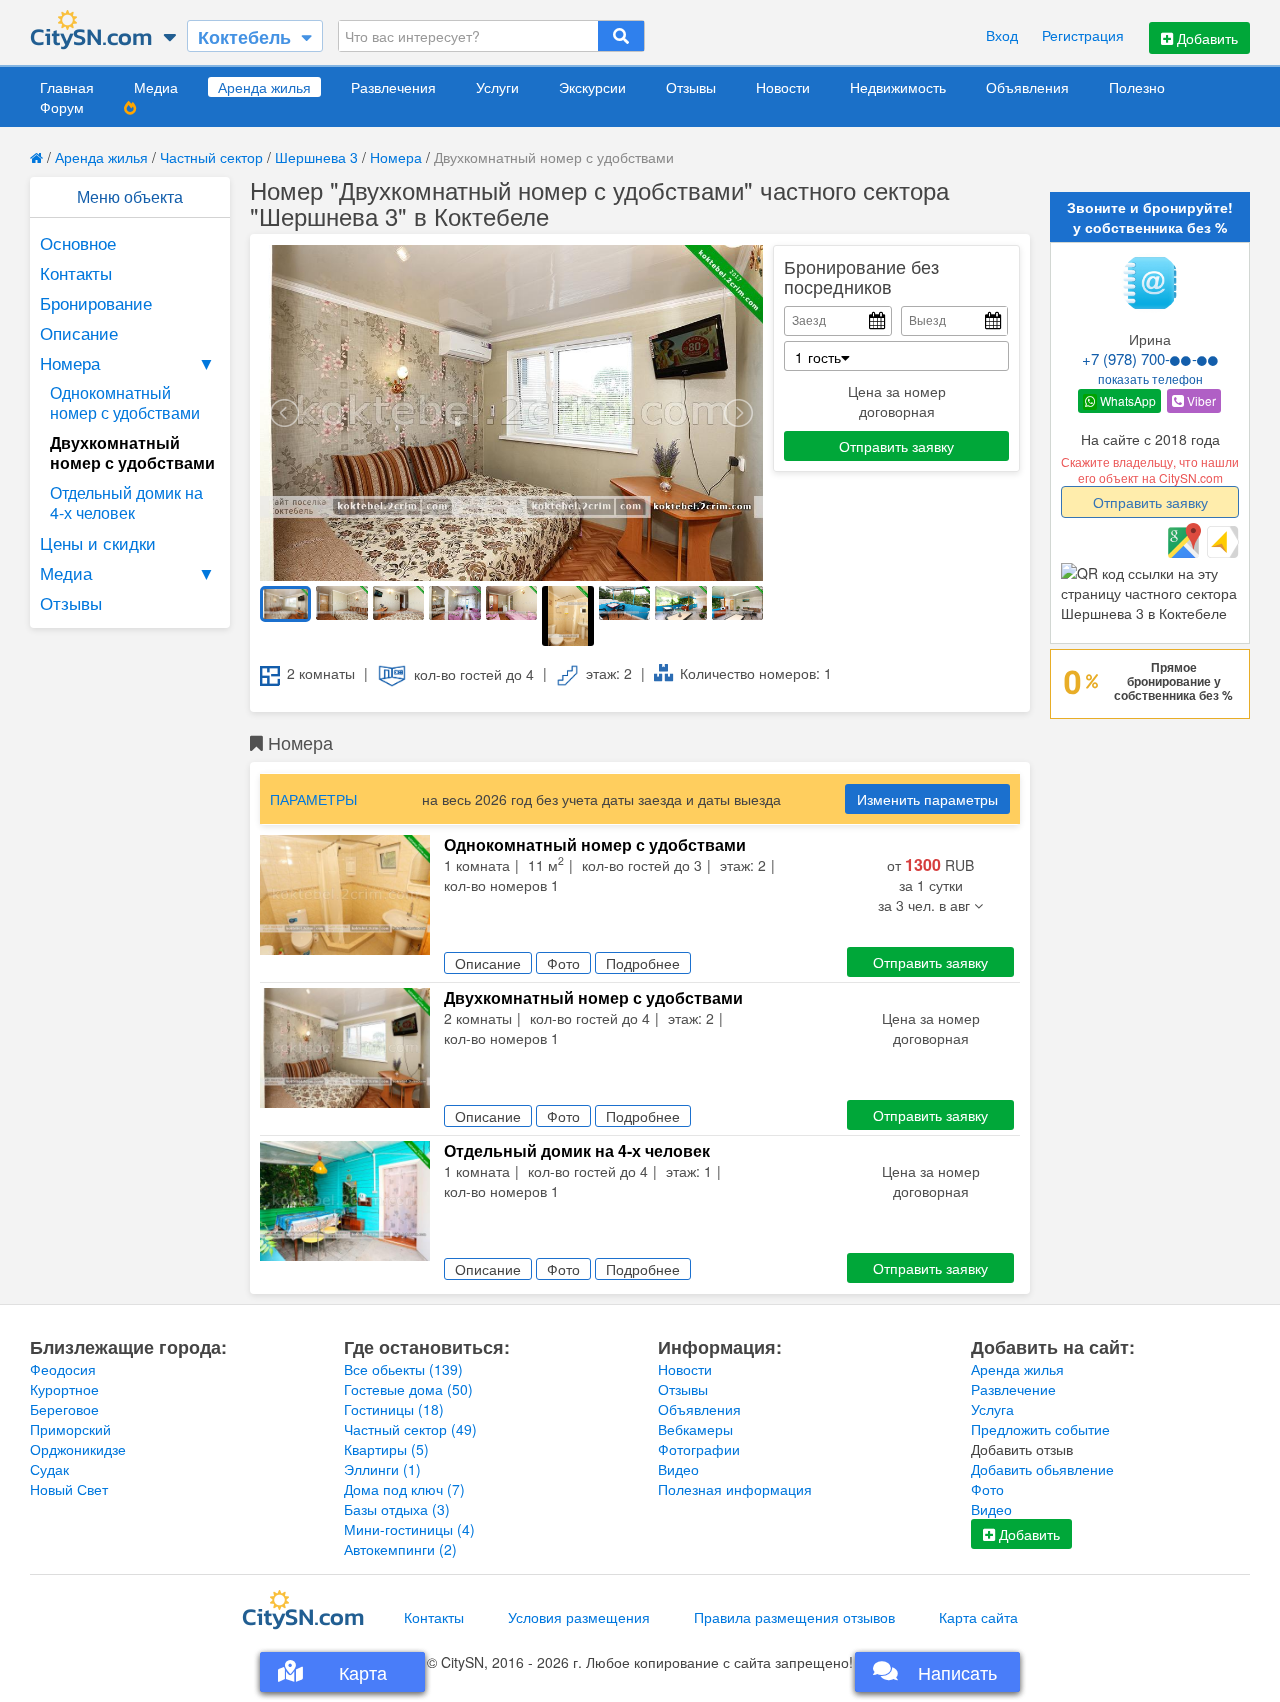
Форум (62, 107)
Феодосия (63, 1369)
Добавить (1205, 38)
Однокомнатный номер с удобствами (125, 402)
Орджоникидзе (78, 1449)
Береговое (64, 1409)
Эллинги (382, 1469)
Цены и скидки (98, 542)
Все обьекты (403, 1369)
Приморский (70, 1429)
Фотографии (699, 1449)
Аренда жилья (264, 87)
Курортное (64, 1389)
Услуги (497, 87)
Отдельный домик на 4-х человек (126, 502)
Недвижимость (898, 87)
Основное (78, 242)
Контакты (76, 272)
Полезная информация (735, 1489)
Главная (67, 87)
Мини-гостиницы (409, 1529)
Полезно (1137, 87)
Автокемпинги (400, 1549)
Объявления (1027, 87)
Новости (783, 87)
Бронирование (96, 302)
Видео (678, 1469)
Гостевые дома (408, 1389)
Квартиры (386, 1449)
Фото (987, 1489)
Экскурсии (592, 87)
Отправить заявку (896, 446)
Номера (396, 157)
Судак (49, 1469)
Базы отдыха (397, 1509)
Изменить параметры (927, 799)
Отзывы (691, 87)
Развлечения (393, 87)
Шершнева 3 (316, 157)
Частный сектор (211, 157)
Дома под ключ (404, 1489)
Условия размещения (579, 1617)
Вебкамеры (695, 1429)
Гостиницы (394, 1409)
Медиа (156, 87)
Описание (79, 332)
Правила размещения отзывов (794, 1617)
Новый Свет (69, 1489)
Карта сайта (978, 1617)
